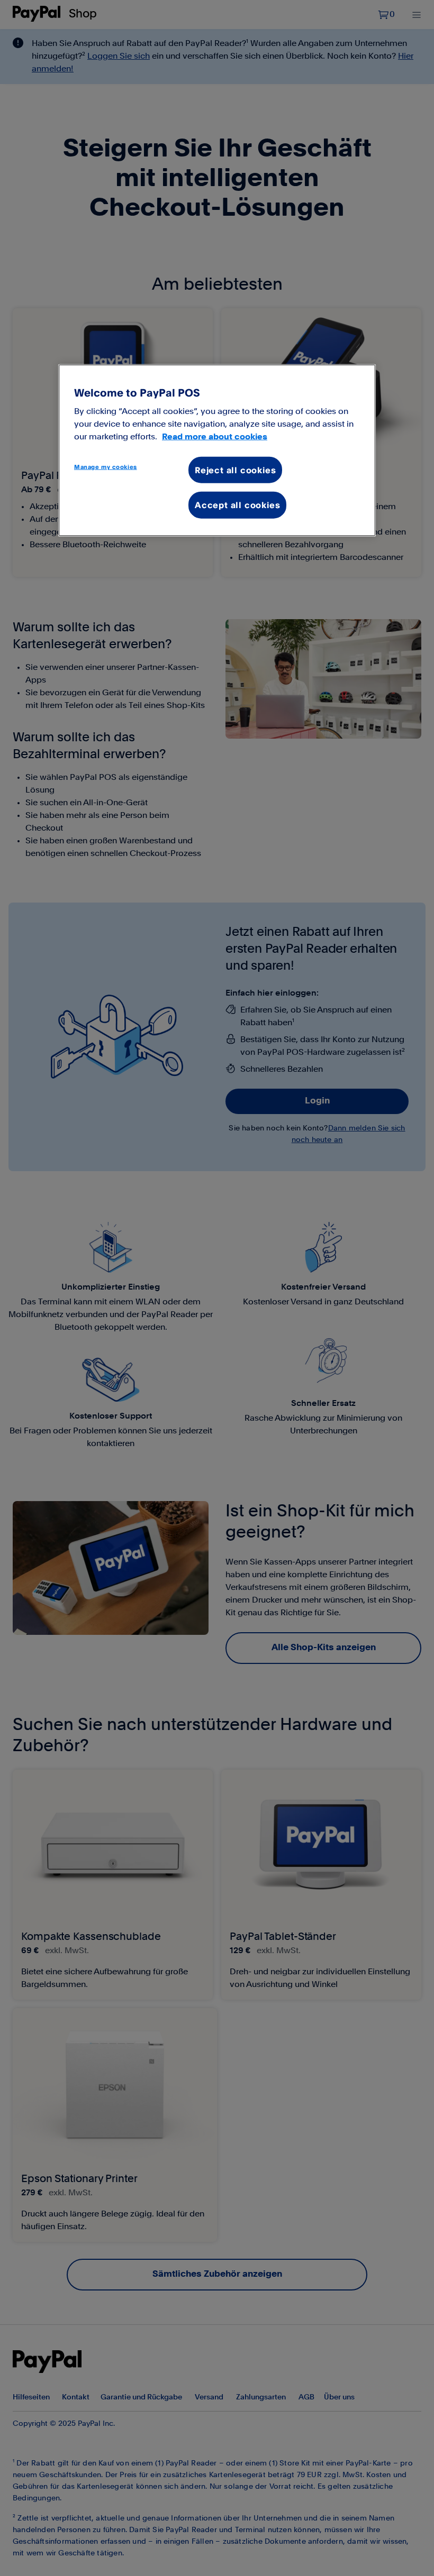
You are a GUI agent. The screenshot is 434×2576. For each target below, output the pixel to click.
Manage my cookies (106, 466)
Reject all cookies (235, 470)
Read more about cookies (215, 436)
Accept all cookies (237, 505)
